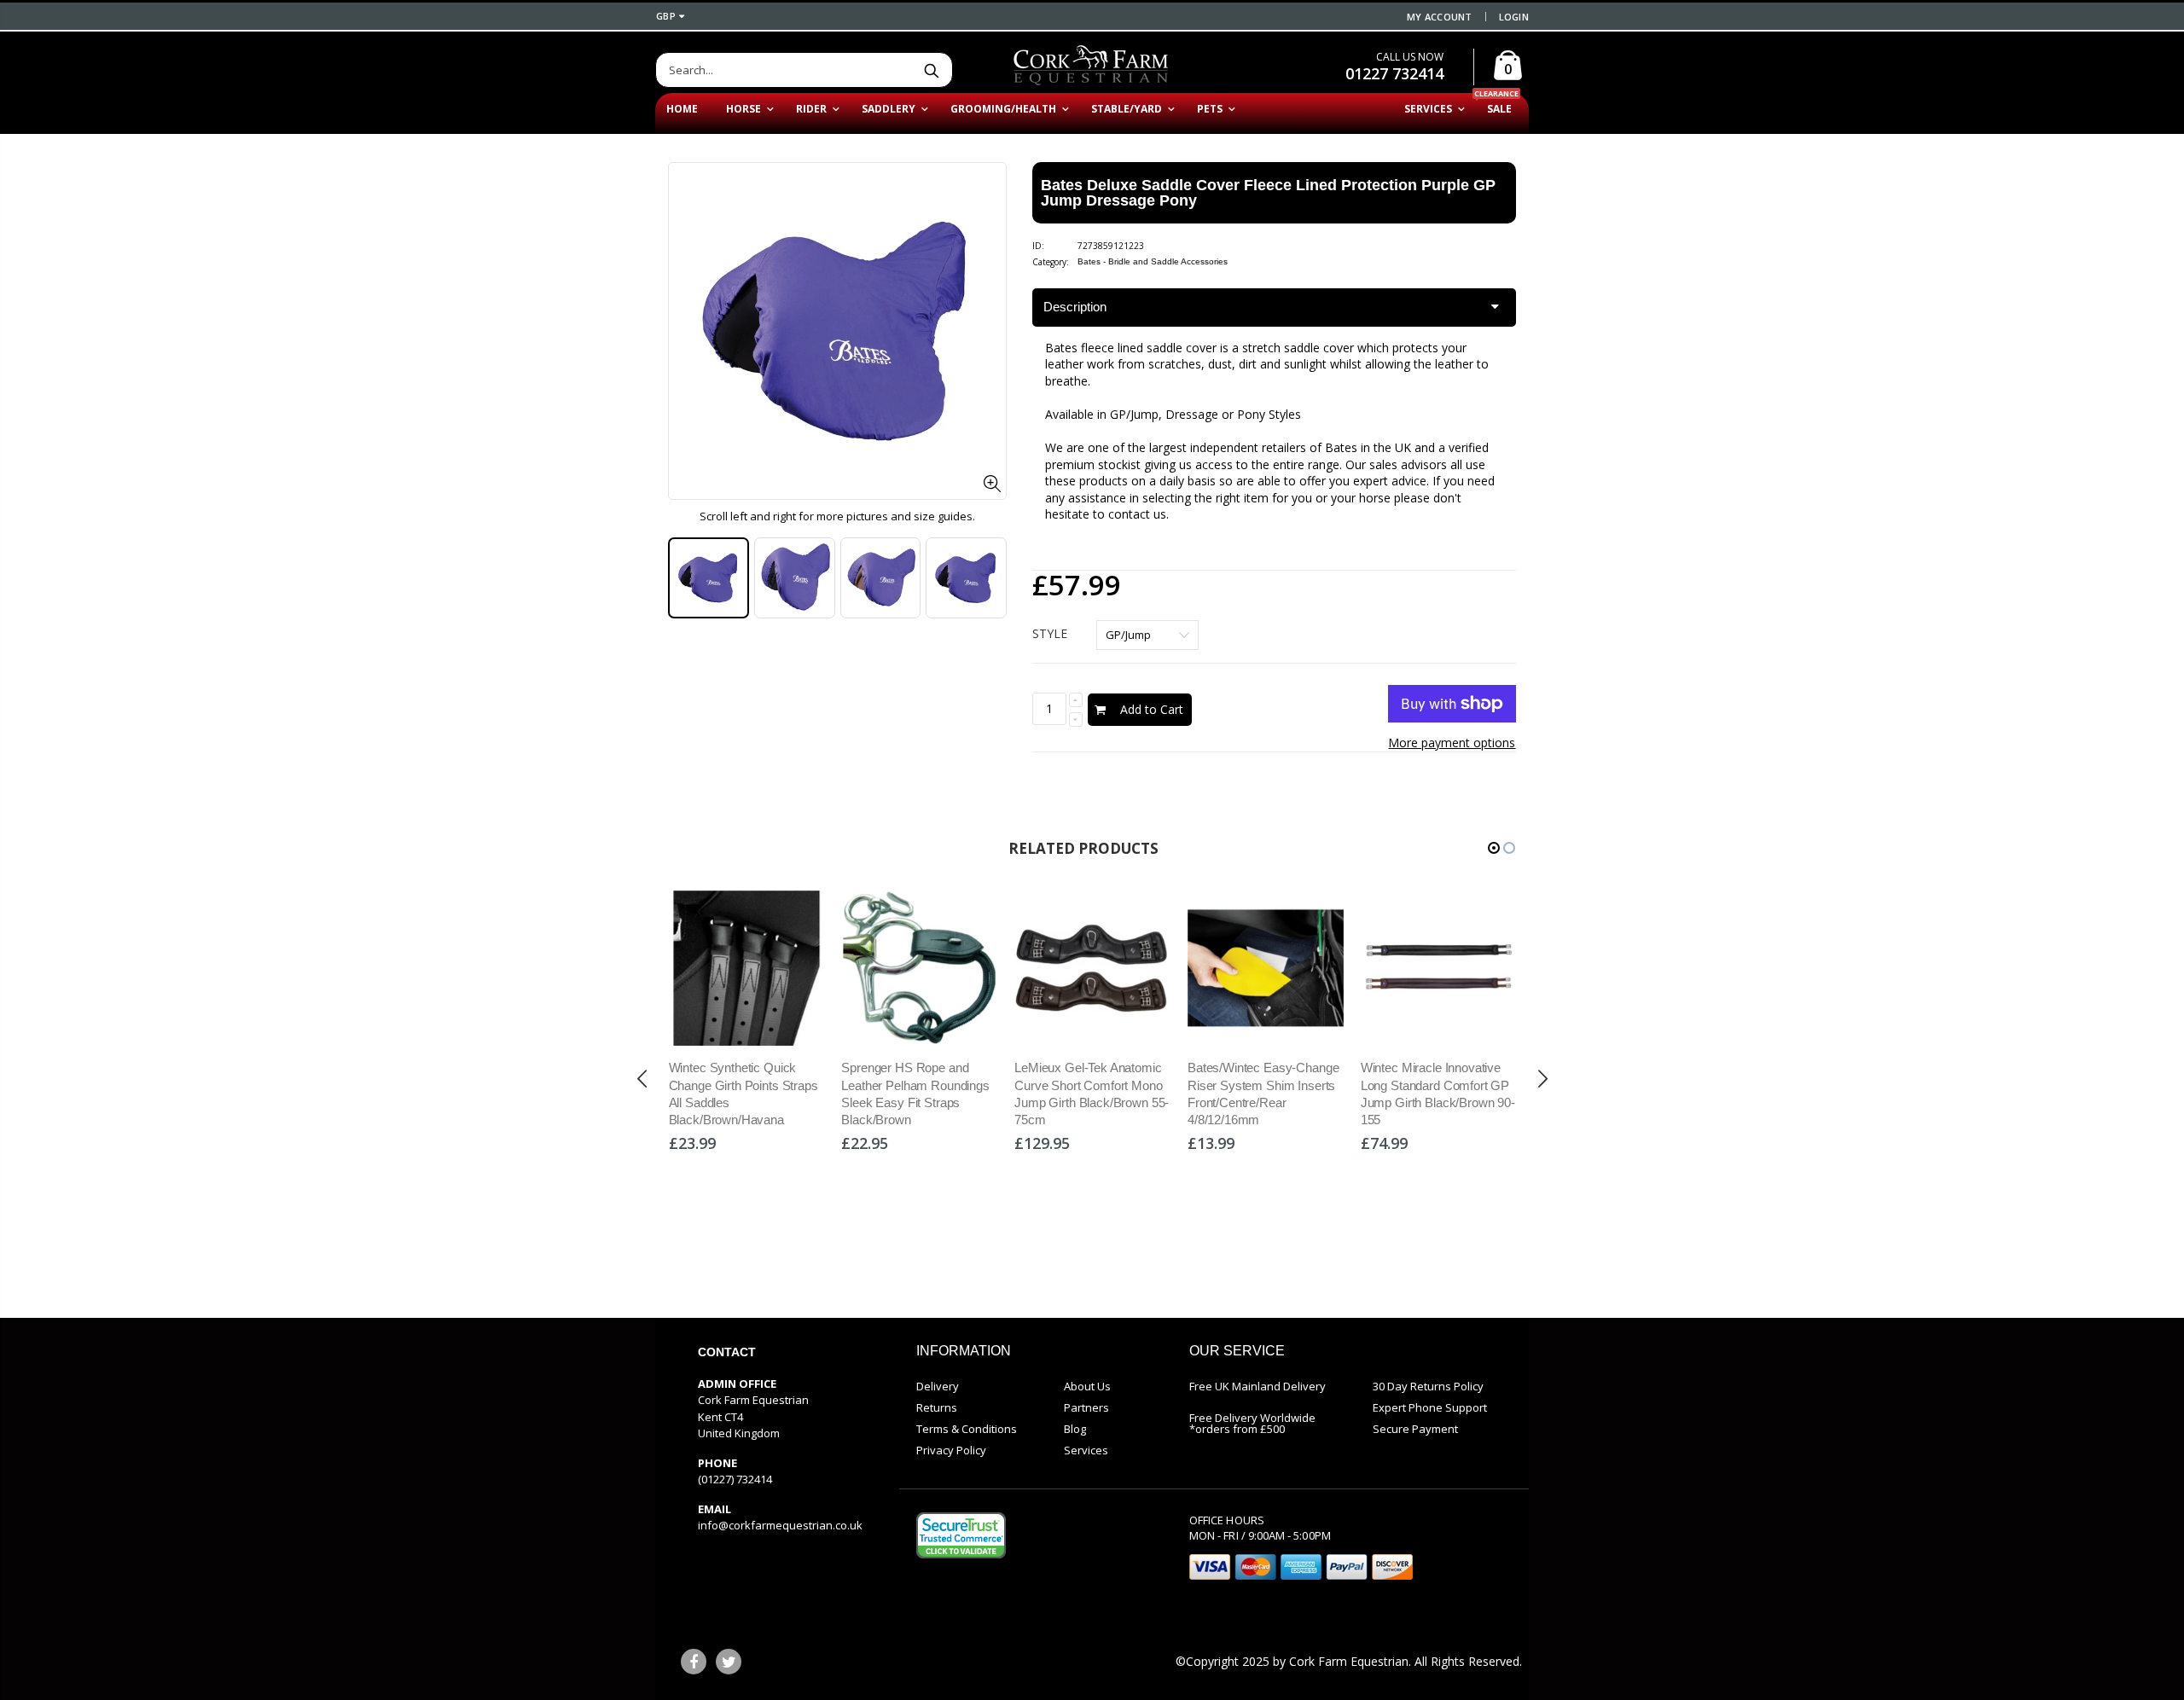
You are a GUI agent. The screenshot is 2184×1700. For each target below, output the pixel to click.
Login (1514, 17)
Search (931, 70)
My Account (1440, 17)
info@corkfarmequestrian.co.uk (780, 1525)
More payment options (1452, 743)
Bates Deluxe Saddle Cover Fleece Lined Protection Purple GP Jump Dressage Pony (1268, 193)
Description (1075, 307)
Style (1050, 633)
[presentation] (686, 578)
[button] (1494, 848)
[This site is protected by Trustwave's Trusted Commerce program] (961, 1535)
